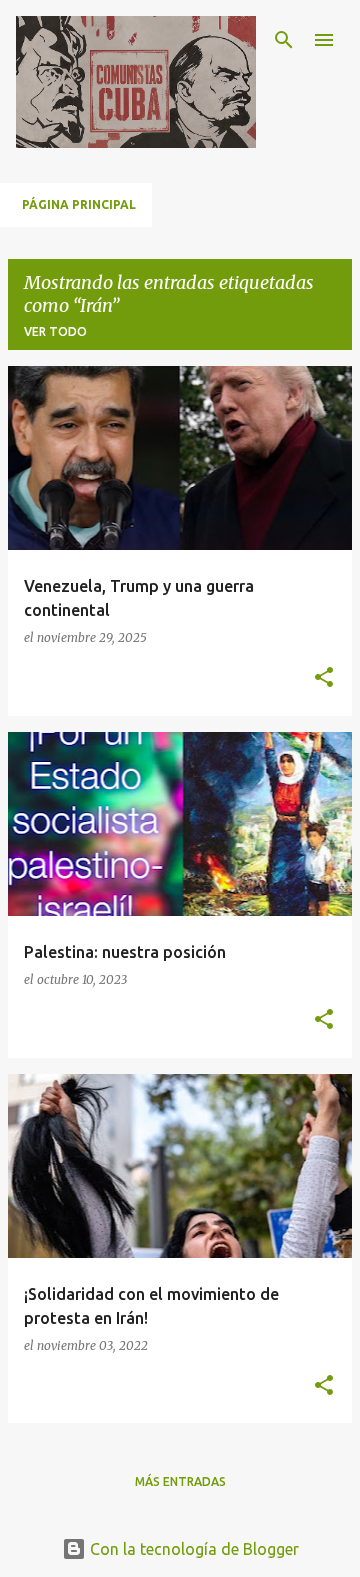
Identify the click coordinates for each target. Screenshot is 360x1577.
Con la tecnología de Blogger (192, 1549)
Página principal (79, 204)
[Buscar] (284, 40)
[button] (324, 678)
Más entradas (180, 1481)
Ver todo (55, 331)
